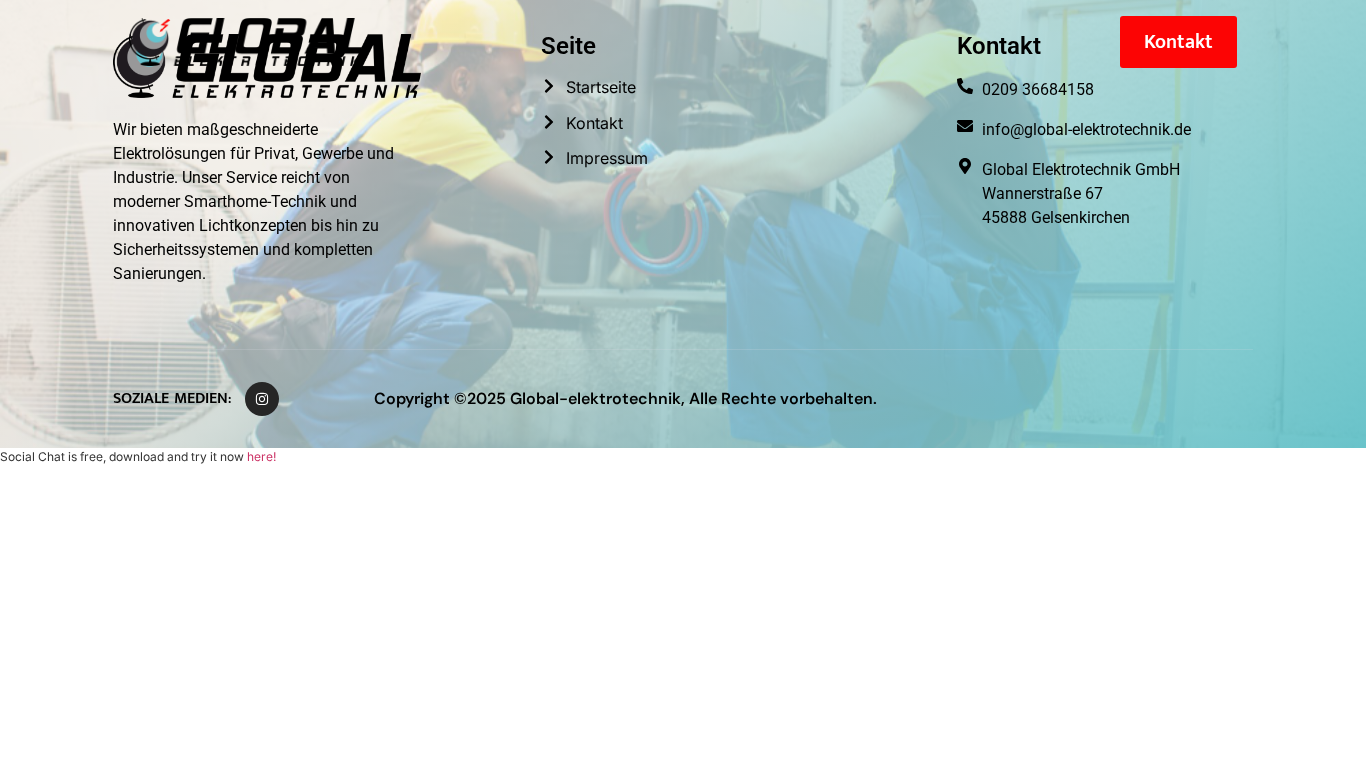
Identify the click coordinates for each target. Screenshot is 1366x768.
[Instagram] (262, 399)
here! (261, 456)
